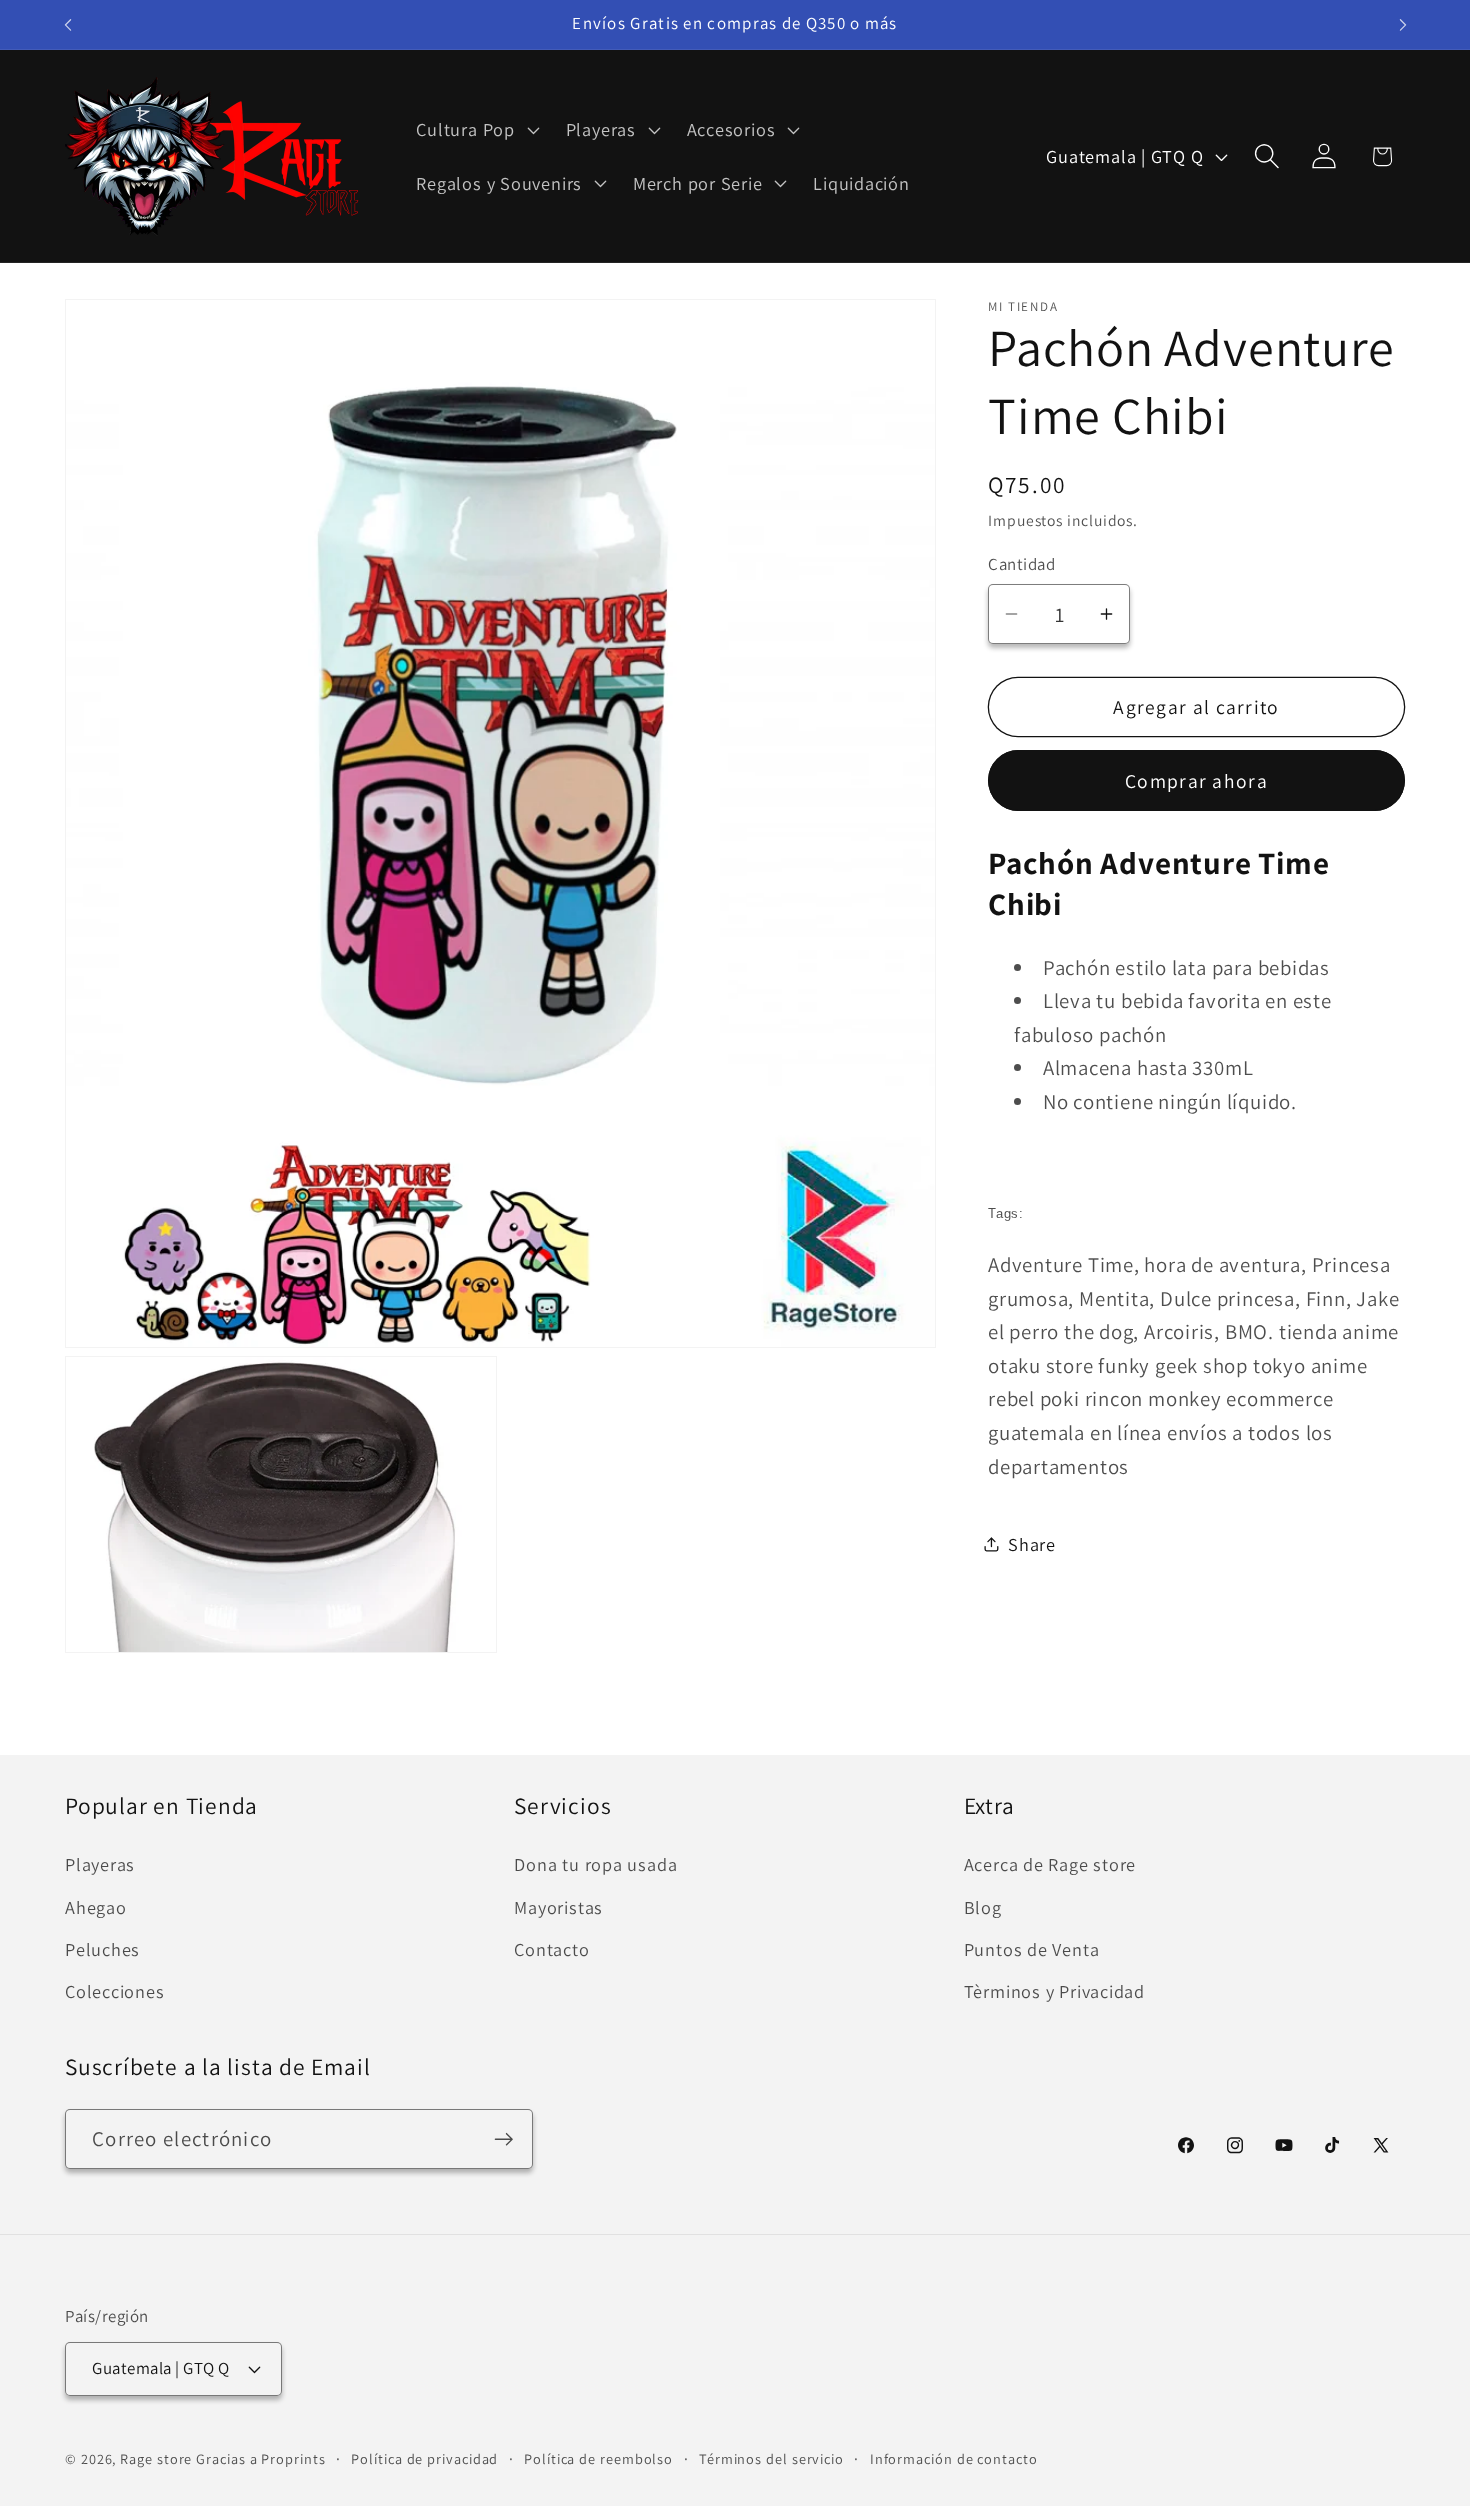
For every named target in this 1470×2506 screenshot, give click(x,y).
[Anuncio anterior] (68, 24)
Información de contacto (954, 2457)
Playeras (100, 1864)
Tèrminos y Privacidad (1054, 1991)
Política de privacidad (424, 2457)
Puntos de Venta (1032, 1949)
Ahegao (96, 1907)
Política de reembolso (598, 2457)
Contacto (551, 1949)
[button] (475, 130)
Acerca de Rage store (1050, 1864)
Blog (983, 1907)
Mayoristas (558, 1907)
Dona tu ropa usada (595, 1864)
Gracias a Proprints (260, 2457)
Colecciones (115, 1991)
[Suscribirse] (503, 2139)
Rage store (156, 2457)
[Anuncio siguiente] (1403, 24)
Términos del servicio (771, 2457)
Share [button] (1032, 1543)
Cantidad (1021, 563)
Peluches (102, 1949)
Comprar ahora (1196, 780)
